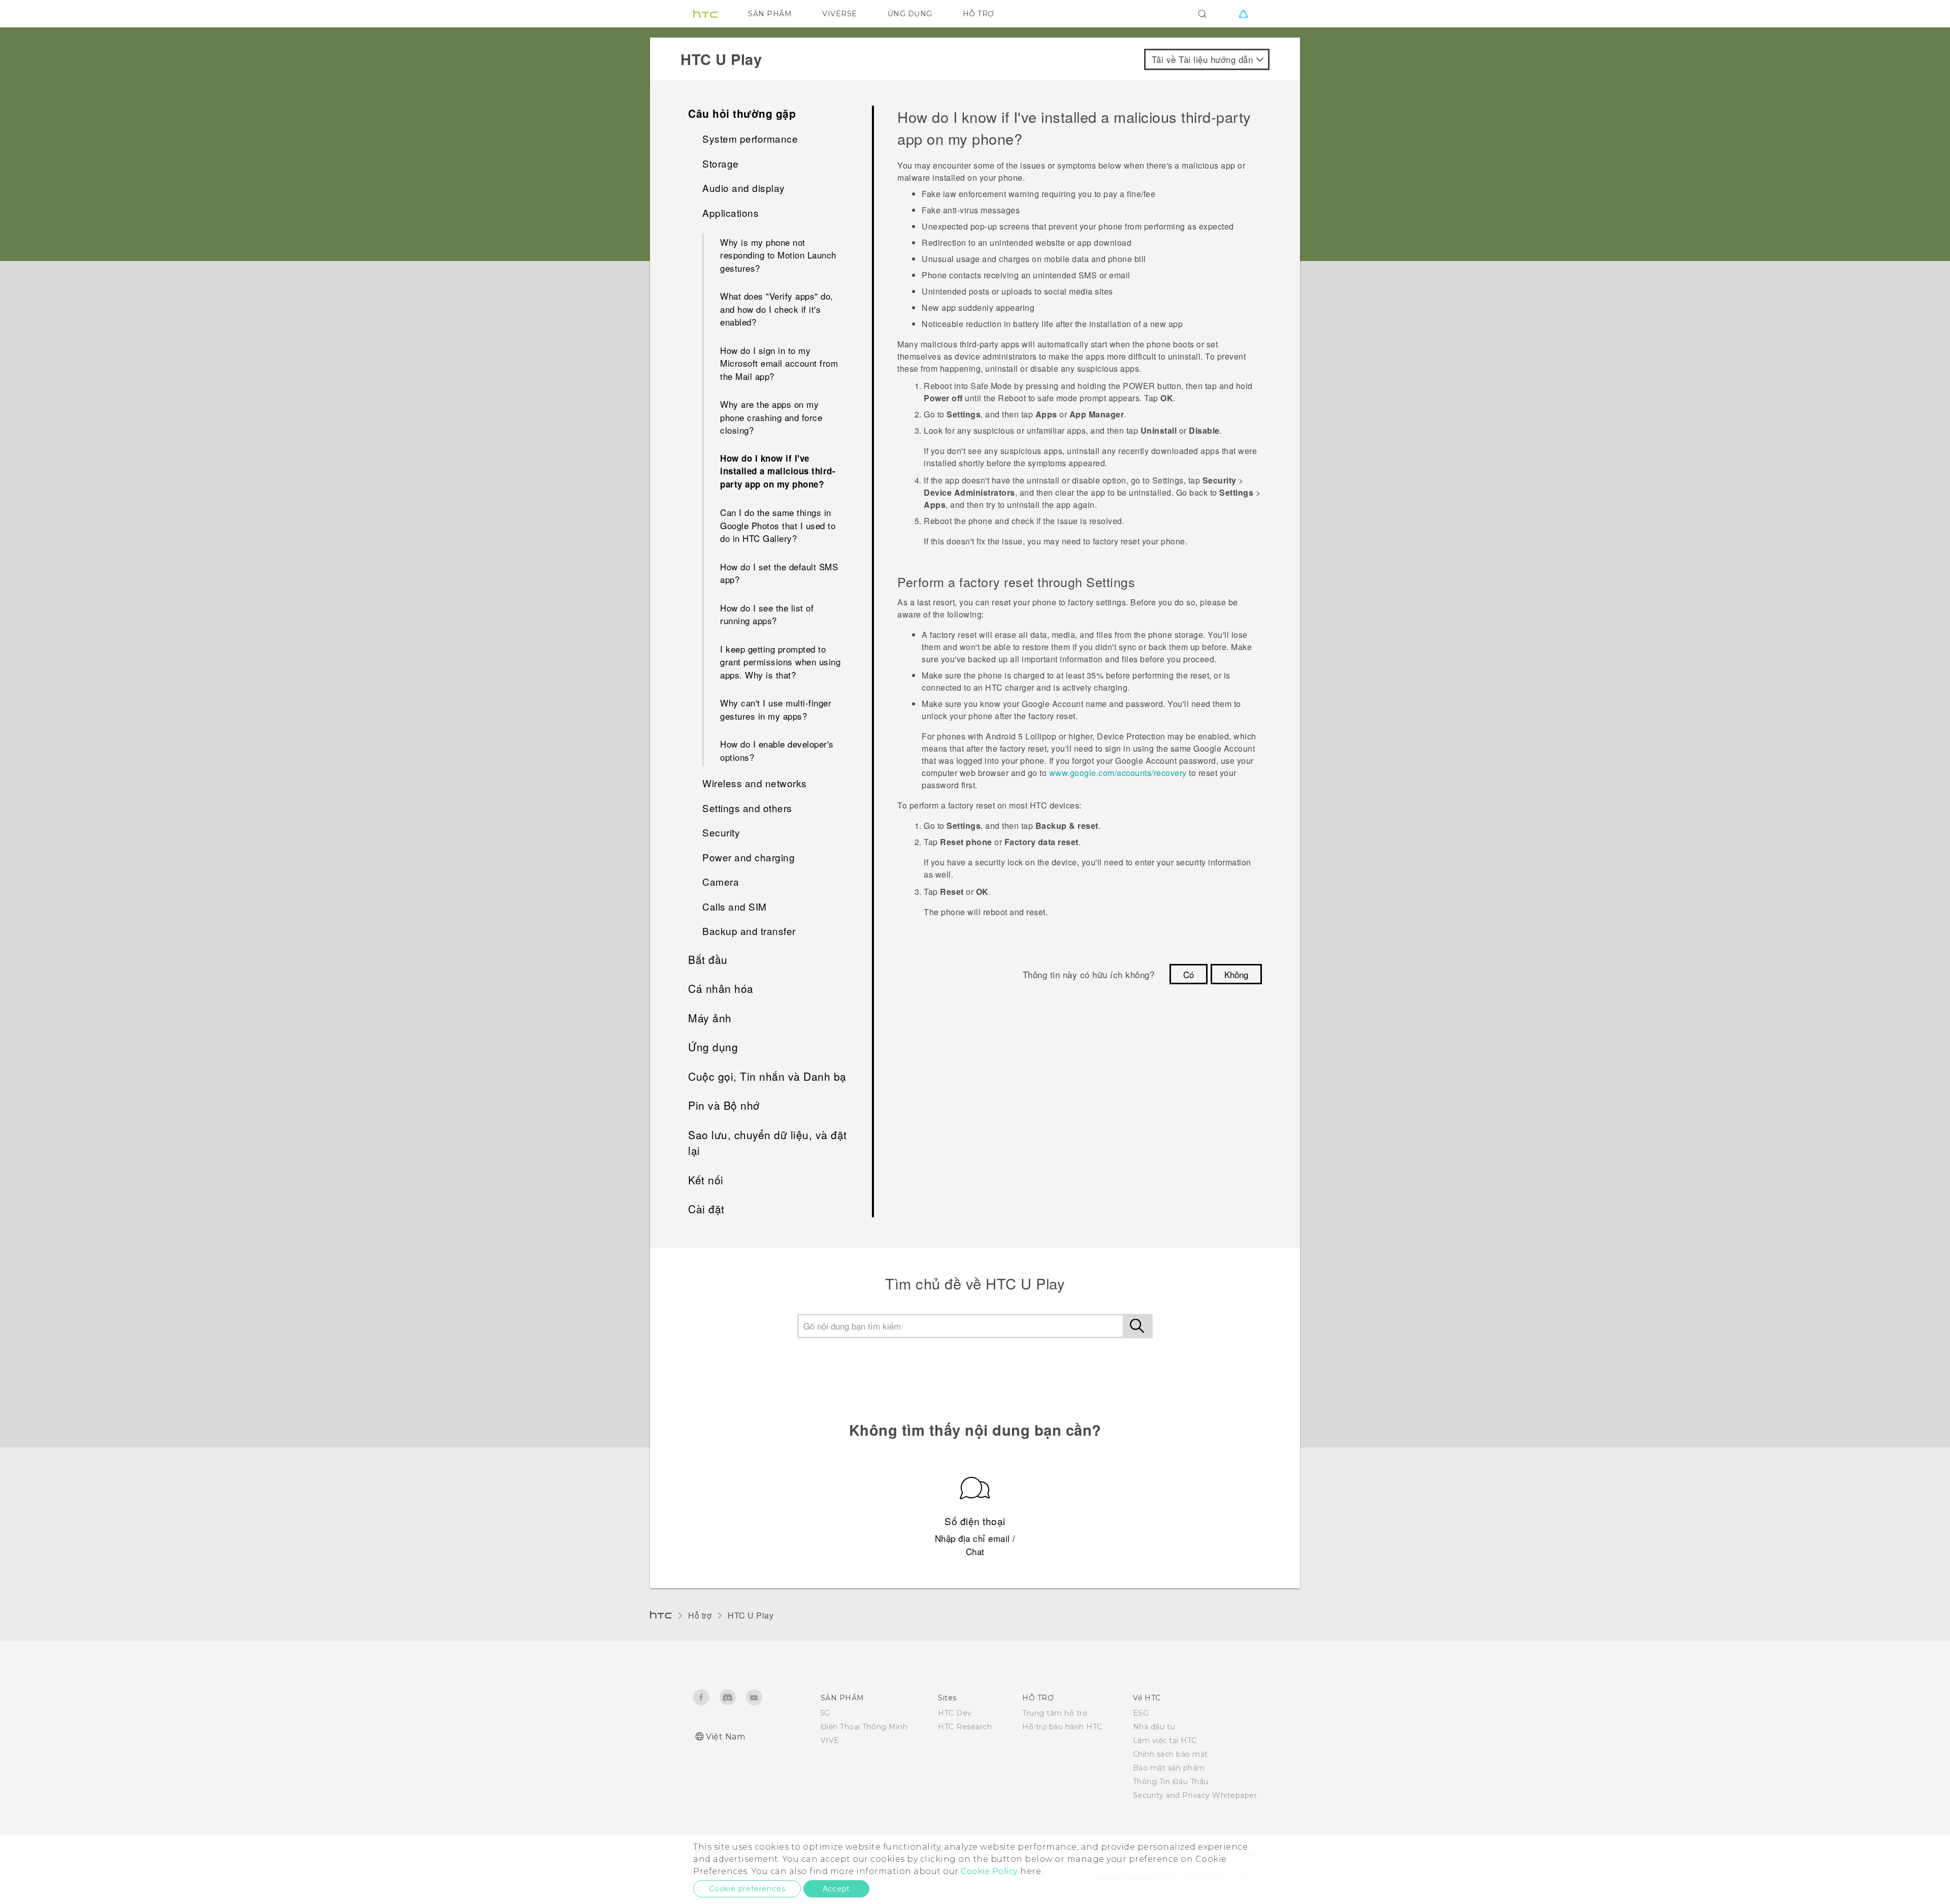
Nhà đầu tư (1154, 1727)
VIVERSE (840, 14)
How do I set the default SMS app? (779, 573)
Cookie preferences (747, 1889)
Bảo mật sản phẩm (1169, 1768)
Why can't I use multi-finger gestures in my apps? (776, 709)
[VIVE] (1243, 14)
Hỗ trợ (700, 1615)
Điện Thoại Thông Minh (864, 1727)
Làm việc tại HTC (1165, 1740)
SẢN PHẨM (770, 14)
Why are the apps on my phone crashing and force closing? (771, 417)
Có (1189, 974)
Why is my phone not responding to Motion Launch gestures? (778, 255)
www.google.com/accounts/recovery (1118, 773)
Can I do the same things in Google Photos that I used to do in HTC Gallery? (778, 525)
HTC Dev (955, 1713)
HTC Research (965, 1727)
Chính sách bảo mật (1171, 1754)
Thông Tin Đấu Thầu (1171, 1782)
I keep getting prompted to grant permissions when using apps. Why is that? (780, 662)
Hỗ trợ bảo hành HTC (1062, 1727)
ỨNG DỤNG (910, 14)
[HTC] (705, 14)
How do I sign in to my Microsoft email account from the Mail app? (779, 363)
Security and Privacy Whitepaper (1195, 1795)
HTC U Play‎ (751, 1615)
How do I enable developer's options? (777, 750)
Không (1236, 974)
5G (825, 1713)
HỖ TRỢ (979, 14)
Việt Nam (725, 1737)
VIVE (830, 1740)
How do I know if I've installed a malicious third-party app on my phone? (778, 471)
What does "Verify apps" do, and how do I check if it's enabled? (777, 309)
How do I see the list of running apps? (767, 614)
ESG (1141, 1713)
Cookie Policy (989, 1871)
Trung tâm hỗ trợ (1055, 1713)
